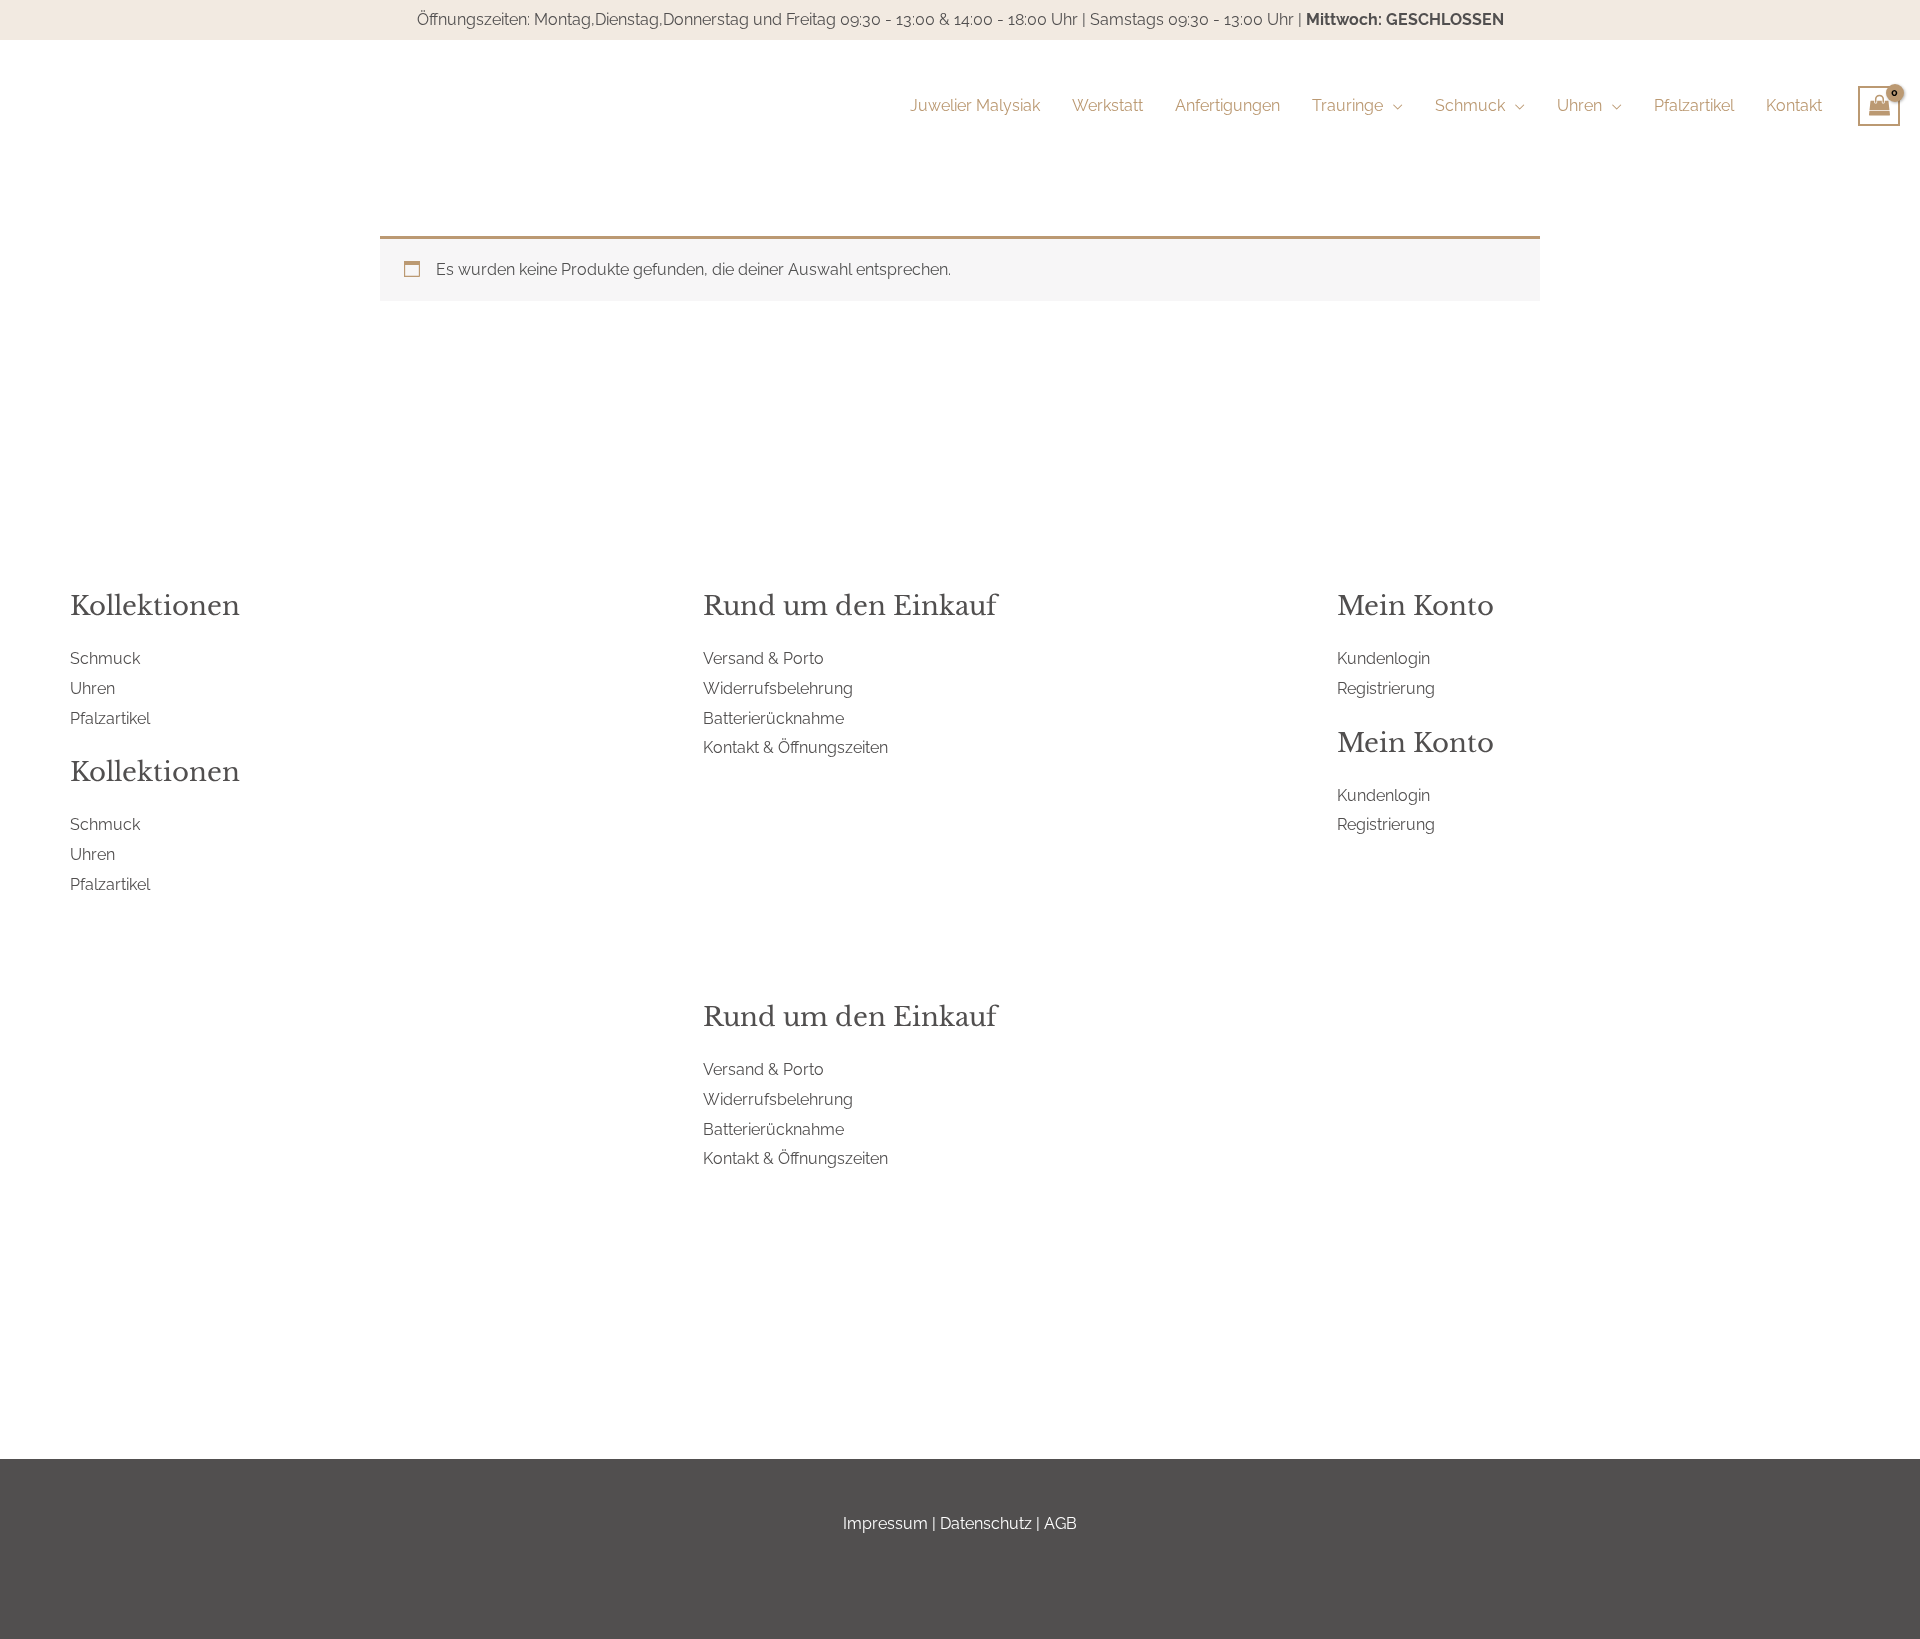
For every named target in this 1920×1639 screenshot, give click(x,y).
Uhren (92, 688)
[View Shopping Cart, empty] (1879, 106)
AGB (1060, 1523)
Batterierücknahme (773, 718)
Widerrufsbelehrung (778, 688)
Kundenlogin (1383, 658)
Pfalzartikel (110, 718)
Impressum (885, 1523)
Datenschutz (986, 1523)
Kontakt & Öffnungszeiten (795, 747)
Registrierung (1386, 688)
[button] (1393, 106)
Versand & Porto (763, 658)
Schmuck (105, 658)
